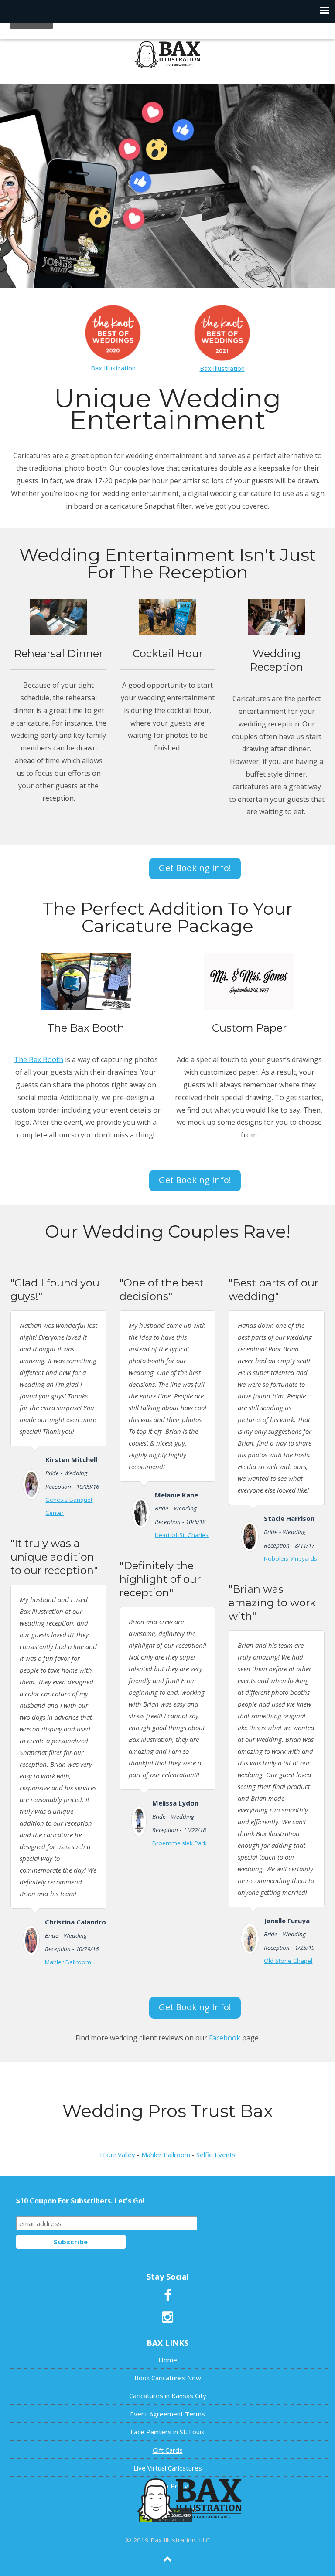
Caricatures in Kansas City (168, 2396)
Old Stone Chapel (288, 1961)
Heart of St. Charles (182, 1535)
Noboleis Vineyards (291, 1558)
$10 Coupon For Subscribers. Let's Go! (80, 2201)
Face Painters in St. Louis (167, 2432)
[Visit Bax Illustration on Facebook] (168, 2298)
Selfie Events (216, 2155)
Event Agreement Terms (167, 2414)
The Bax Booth (39, 1059)
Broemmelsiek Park (179, 1843)
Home (168, 2360)
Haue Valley (118, 2155)
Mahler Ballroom (68, 1962)
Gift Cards (168, 2450)
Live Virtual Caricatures (168, 2468)
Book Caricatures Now (168, 2378)
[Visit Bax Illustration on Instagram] (167, 2319)
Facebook (225, 2038)
